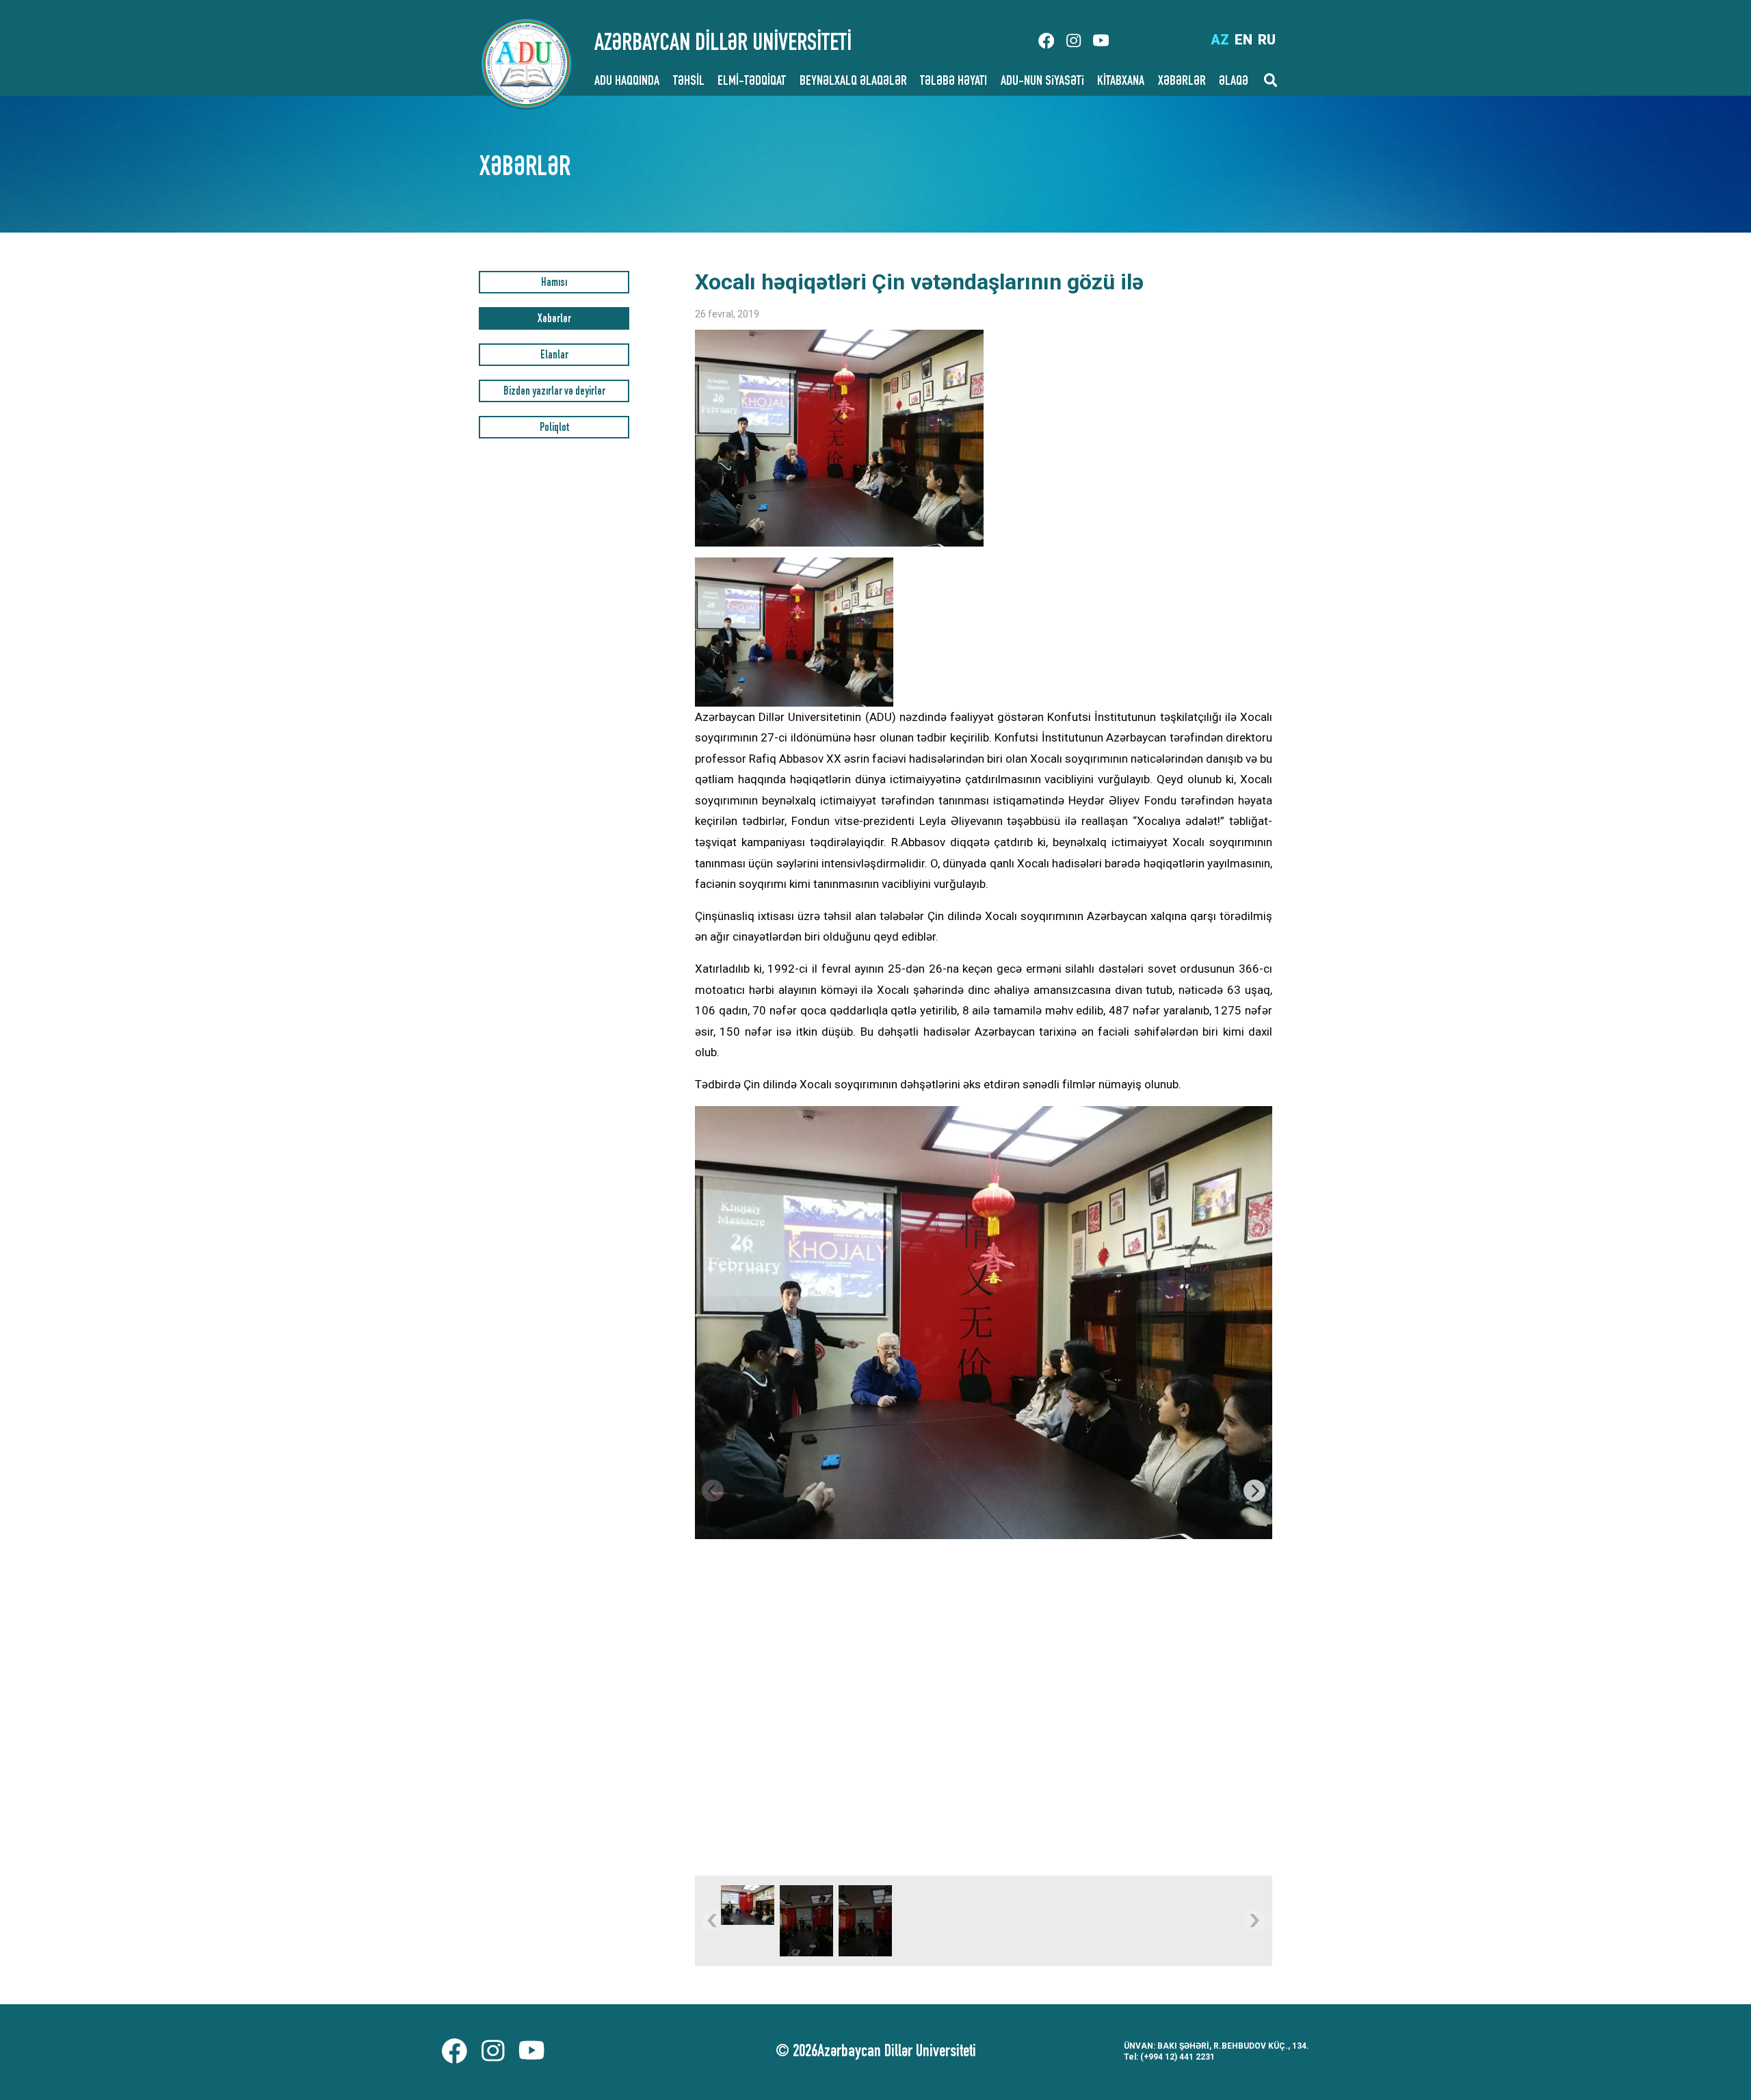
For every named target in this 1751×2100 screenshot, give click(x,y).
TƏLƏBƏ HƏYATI (953, 82)
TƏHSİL (689, 82)
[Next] (1254, 1491)
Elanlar (554, 356)
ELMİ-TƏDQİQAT (752, 82)
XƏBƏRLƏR (1182, 82)
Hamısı (554, 284)
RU (1267, 40)
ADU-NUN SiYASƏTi (1042, 82)
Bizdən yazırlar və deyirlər (554, 392)
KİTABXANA (1121, 82)
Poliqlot (554, 429)
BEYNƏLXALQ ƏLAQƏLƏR (853, 82)
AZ (1220, 40)
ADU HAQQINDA (627, 82)
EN (1243, 40)
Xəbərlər (554, 320)
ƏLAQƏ (1234, 82)
